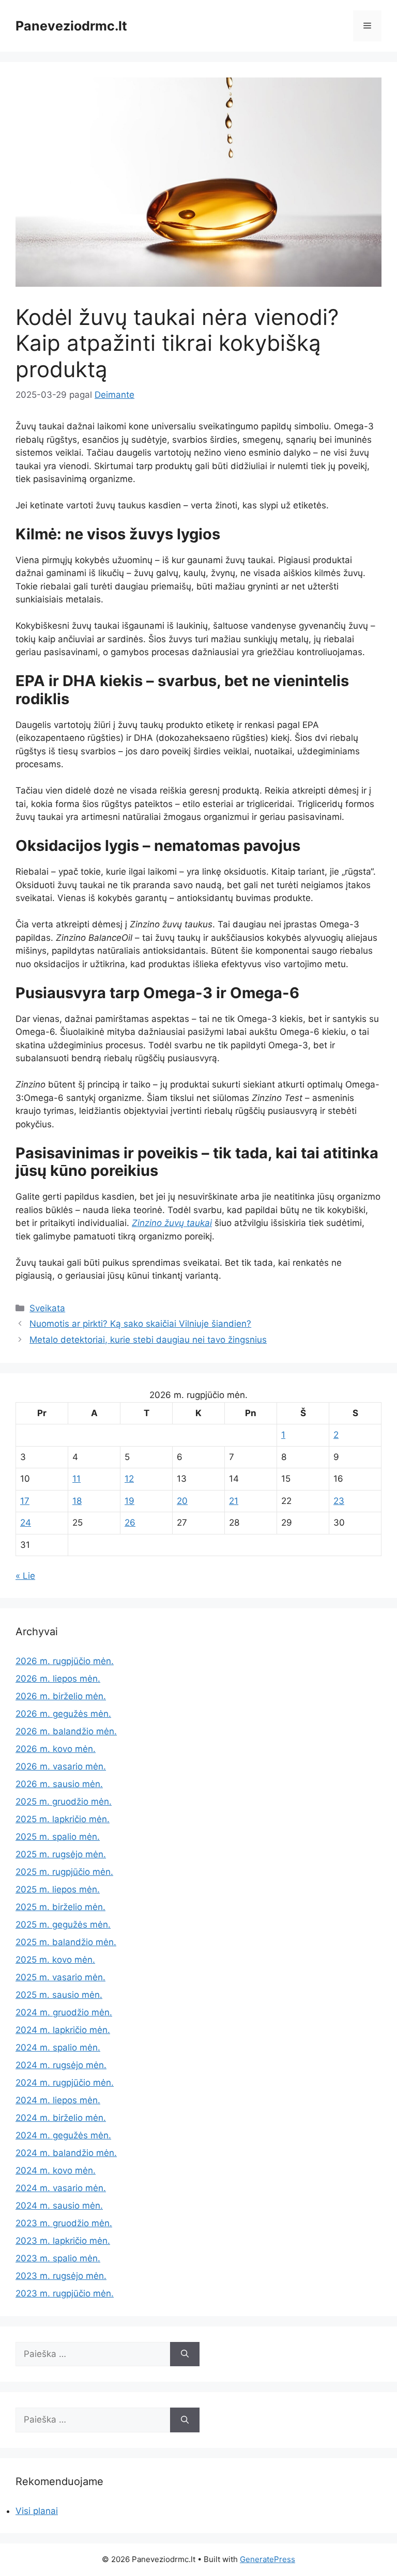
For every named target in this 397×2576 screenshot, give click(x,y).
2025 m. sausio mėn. (59, 1995)
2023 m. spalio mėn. (58, 2258)
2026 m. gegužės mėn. (63, 1714)
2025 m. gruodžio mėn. (64, 1802)
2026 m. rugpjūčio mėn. (65, 1661)
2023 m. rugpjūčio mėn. (65, 2293)
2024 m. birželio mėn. (61, 2118)
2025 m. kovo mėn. (55, 1960)
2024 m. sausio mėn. (59, 2206)
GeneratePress (268, 2559)
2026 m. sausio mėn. (59, 1784)
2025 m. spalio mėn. (58, 1837)
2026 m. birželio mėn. (61, 1696)
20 (182, 1501)
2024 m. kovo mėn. (56, 2170)
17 (25, 1501)
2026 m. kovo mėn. (56, 1749)
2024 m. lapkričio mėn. (63, 2030)
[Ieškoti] (185, 2354)
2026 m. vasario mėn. (61, 1766)
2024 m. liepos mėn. (58, 2100)
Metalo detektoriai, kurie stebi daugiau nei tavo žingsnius (148, 1340)
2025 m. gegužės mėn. (63, 1925)
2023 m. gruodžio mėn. (64, 2223)
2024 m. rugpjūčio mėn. (65, 2083)
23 (339, 1501)
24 (26, 1523)
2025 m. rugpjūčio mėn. (64, 1872)
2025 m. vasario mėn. (60, 1977)
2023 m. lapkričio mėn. (63, 2241)
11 (77, 1479)
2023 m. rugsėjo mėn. (61, 2276)
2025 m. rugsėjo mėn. (61, 1854)
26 (130, 1523)
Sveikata (47, 1308)
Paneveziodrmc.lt (71, 26)
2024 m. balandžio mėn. (66, 2153)
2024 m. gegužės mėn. (63, 2135)
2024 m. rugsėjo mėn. (61, 2065)
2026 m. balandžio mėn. (66, 1731)
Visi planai (37, 2511)
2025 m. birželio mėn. (60, 1907)
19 (129, 1501)
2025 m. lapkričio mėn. (63, 1819)
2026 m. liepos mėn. (58, 1679)
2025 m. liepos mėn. (58, 1889)
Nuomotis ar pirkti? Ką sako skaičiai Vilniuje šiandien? (140, 1324)
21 (234, 1501)
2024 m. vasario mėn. (61, 2188)
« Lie (25, 1576)
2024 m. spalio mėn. (58, 2047)
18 (77, 1501)
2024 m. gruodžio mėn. (64, 2012)
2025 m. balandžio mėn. (66, 1942)
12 (129, 1479)
